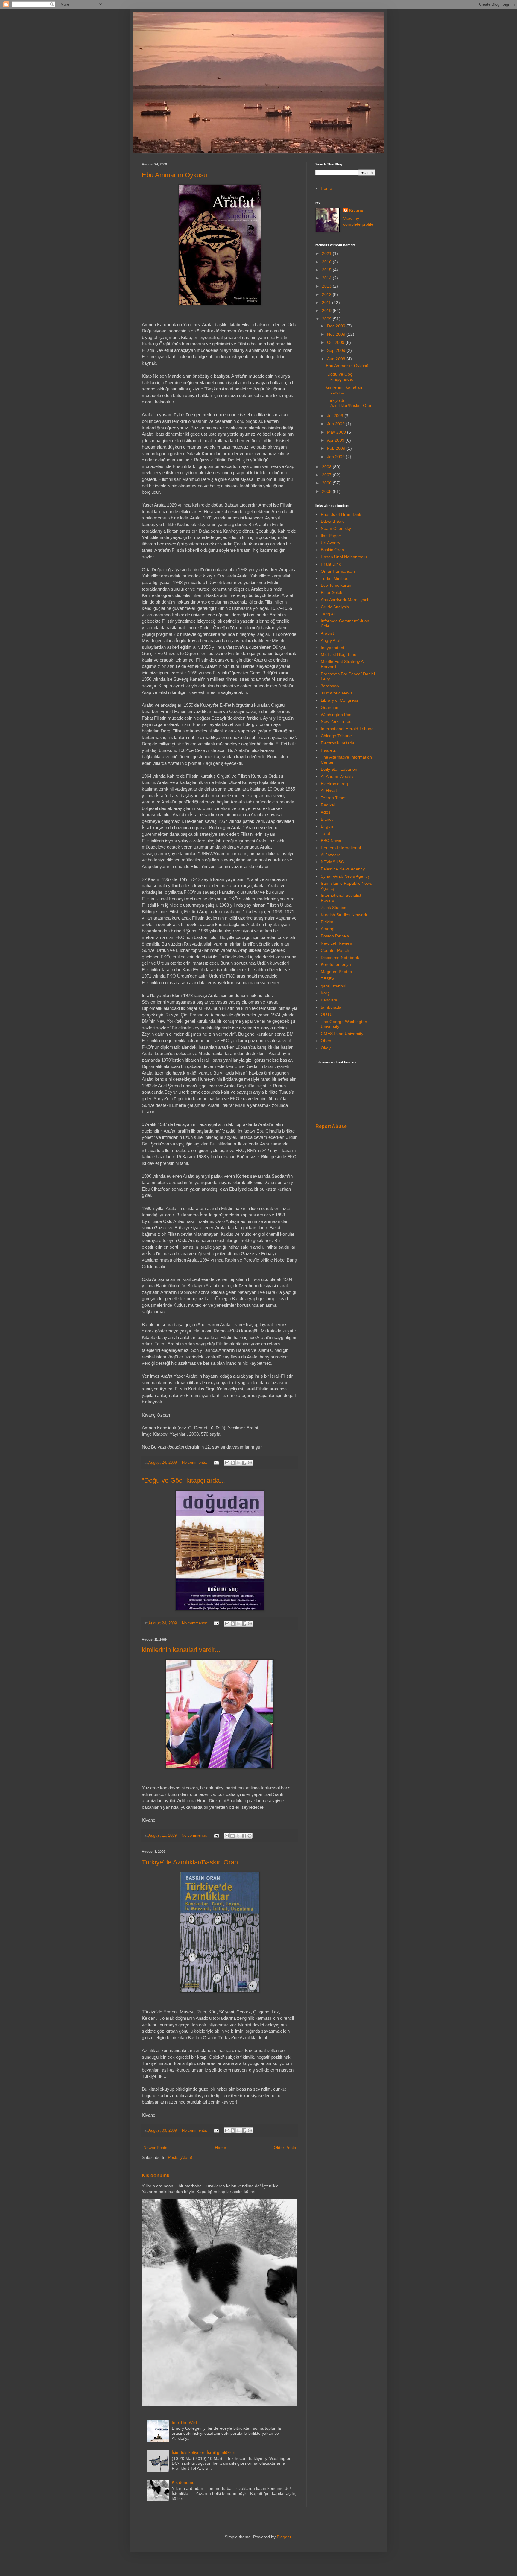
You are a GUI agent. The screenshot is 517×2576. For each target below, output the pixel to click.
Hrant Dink (331, 564)
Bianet (327, 819)
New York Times (336, 721)
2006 (327, 483)
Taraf (326, 833)
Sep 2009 (337, 350)
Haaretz (328, 750)
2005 (327, 491)
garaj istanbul (333, 986)
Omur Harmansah (338, 571)
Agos (326, 812)
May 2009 (337, 432)
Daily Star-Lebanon (339, 769)
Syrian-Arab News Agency (345, 876)
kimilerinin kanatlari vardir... (181, 1650)
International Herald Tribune (347, 729)
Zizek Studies (333, 908)
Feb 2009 (337, 448)
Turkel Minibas (334, 578)
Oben (326, 1041)
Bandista (329, 1000)
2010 (327, 311)
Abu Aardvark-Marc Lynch (345, 600)
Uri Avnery (330, 543)
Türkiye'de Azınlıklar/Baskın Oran (190, 1862)
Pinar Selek (332, 592)
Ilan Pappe (331, 536)
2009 (327, 319)
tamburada (331, 1007)
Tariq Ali (328, 614)
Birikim (327, 922)
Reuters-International (341, 848)
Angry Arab (331, 640)
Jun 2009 (336, 424)
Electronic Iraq (334, 784)
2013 (327, 286)
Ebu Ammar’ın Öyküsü (174, 175)
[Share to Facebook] (244, 1463)
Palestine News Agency (343, 869)
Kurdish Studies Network (344, 915)
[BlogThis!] (233, 1463)
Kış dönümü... (158, 2175)
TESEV (327, 979)
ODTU (327, 1014)
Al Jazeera (331, 855)
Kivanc (356, 210)
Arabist (327, 633)
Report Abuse (331, 1126)
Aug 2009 (337, 359)
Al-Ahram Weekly (337, 776)
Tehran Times (334, 798)
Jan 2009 (336, 457)
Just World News (337, 693)
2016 (327, 262)
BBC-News (331, 841)
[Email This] (227, 1463)
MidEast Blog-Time (339, 654)
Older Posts (285, 2148)
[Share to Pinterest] (250, 1463)
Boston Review (335, 936)
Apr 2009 (336, 440)
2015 (327, 270)
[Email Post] (216, 1463)
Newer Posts (155, 2148)
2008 (327, 467)
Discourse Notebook (340, 958)
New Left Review (337, 943)
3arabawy (330, 686)
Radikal (328, 805)
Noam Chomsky (336, 528)
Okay (326, 1048)
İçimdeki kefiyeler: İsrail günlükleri (203, 2452)
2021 (327, 253)
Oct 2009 (336, 342)
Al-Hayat (329, 791)
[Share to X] (238, 1463)
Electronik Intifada (338, 743)
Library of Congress (339, 700)
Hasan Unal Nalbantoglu (344, 557)
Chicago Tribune (336, 736)
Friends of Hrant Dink (341, 514)
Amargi (327, 929)
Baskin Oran (332, 550)
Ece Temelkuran (336, 585)
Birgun (327, 826)
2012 (327, 294)
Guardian (330, 707)
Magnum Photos (336, 972)
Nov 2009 (337, 334)
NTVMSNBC (332, 862)
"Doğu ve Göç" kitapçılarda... (183, 1480)
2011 (327, 303)
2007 (327, 475)
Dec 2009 (337, 326)
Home (221, 2148)
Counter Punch (335, 950)
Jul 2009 (336, 416)
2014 (327, 278)
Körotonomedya (336, 964)
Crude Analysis (335, 607)
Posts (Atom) (180, 2157)
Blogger (284, 2537)
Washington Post (337, 715)
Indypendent (333, 648)
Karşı (326, 993)
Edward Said (333, 521)
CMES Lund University (342, 1034)
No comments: (195, 1463)
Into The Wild (184, 2422)
